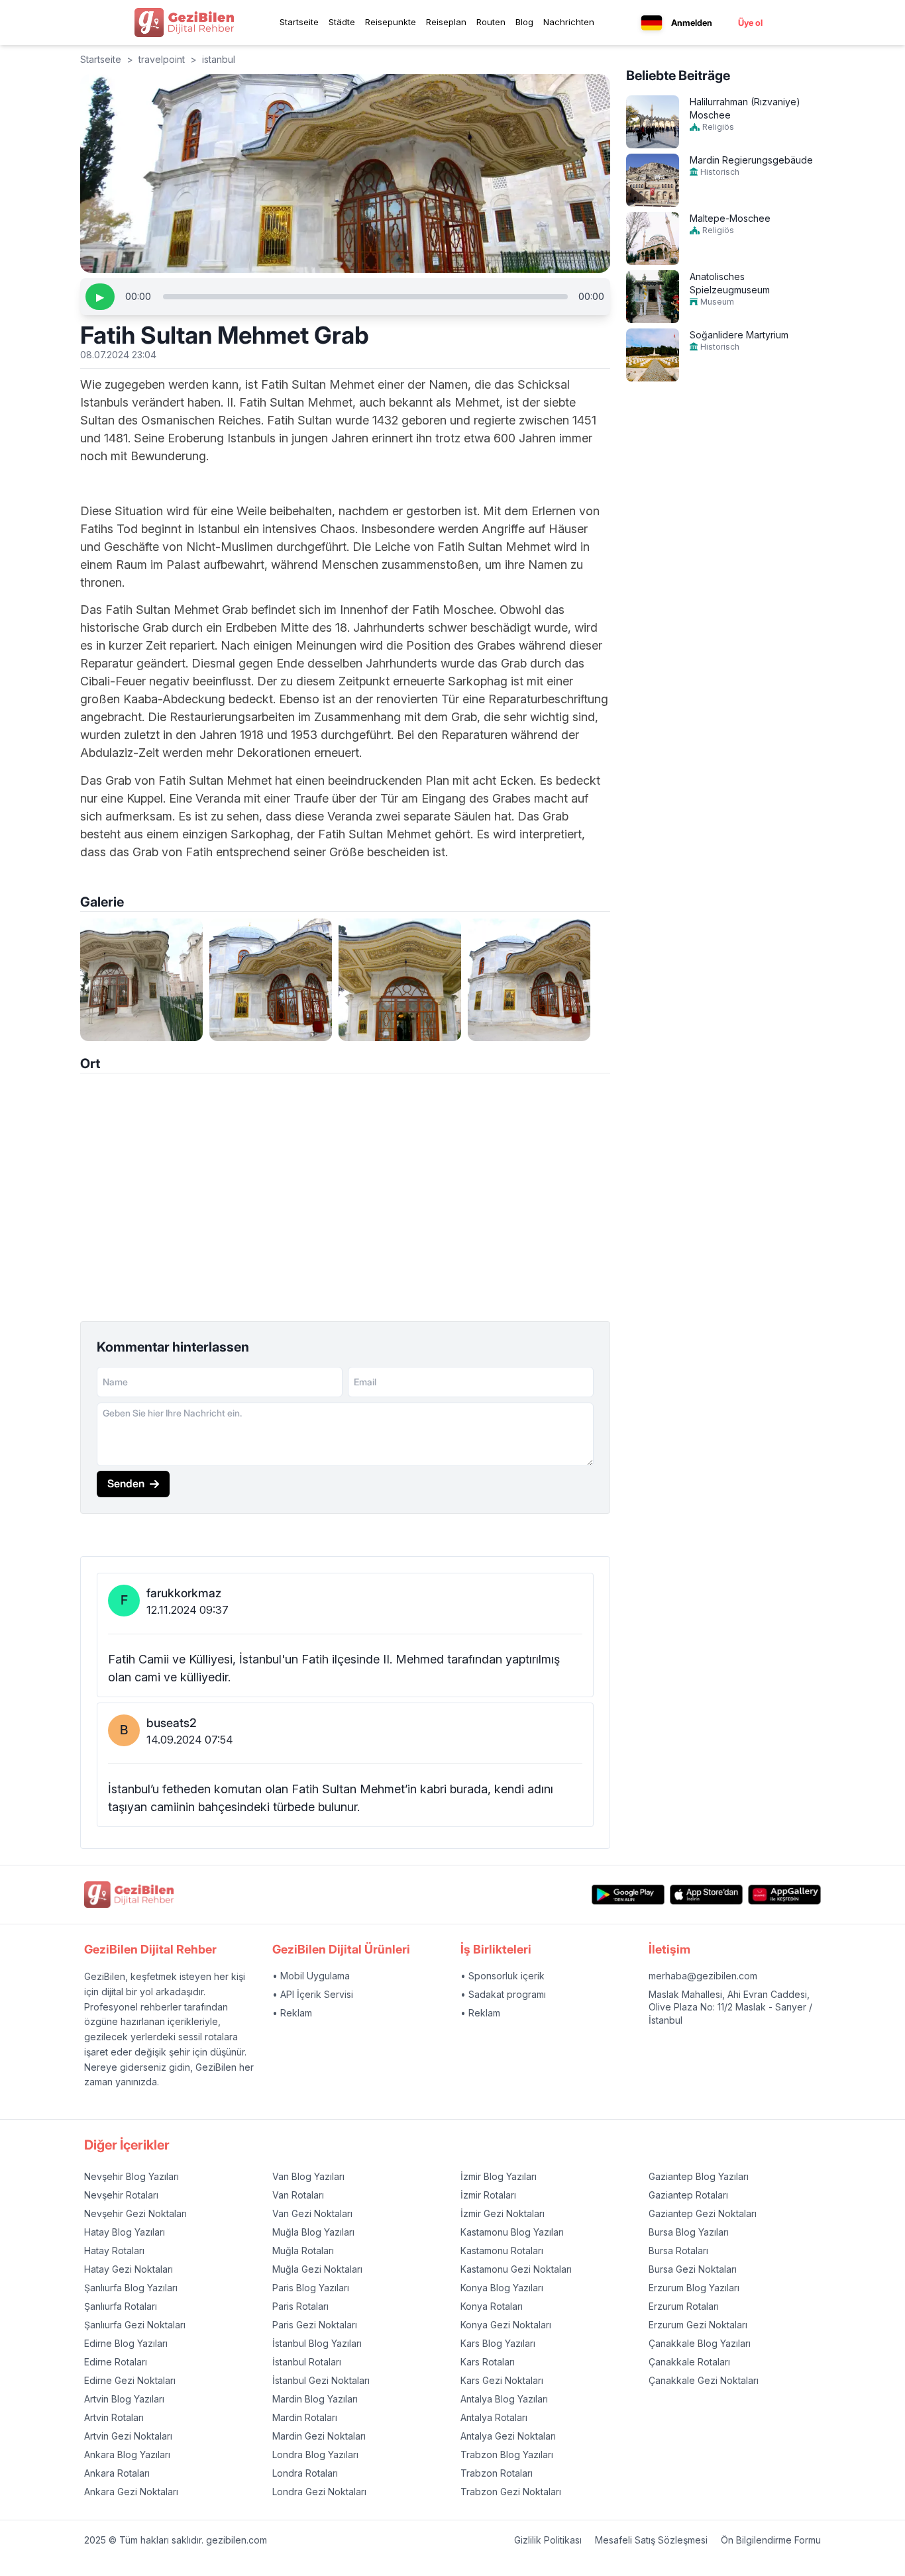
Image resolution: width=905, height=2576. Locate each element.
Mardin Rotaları (305, 2417)
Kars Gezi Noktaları (502, 2380)
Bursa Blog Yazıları (689, 2232)
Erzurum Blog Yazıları (694, 2288)
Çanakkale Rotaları (689, 2362)
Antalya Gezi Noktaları (508, 2436)
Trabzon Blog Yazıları (507, 2454)
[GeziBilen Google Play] (628, 1895)
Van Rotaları (298, 2195)
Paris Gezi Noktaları (315, 2325)
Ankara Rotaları (117, 2473)
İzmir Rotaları (488, 2195)
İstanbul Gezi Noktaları (321, 2380)
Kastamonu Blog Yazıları (512, 2232)
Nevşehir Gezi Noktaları (135, 2213)
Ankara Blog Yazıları (127, 2454)
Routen (491, 22)
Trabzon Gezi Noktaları (511, 2492)
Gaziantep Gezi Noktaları (703, 2213)
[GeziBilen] (184, 23)
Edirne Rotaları (116, 2362)
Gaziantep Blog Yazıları (699, 2176)
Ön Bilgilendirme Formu (771, 2540)
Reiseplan (446, 22)
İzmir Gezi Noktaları (503, 2213)
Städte (342, 22)
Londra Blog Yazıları (315, 2454)
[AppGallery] (784, 1895)
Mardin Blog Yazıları (315, 2399)
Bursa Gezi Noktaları (693, 2269)
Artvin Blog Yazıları (124, 2399)
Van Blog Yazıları (308, 2176)
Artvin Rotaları (114, 2417)
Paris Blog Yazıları (311, 2288)
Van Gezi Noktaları (312, 2213)
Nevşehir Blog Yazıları (132, 2176)
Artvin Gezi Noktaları (128, 2436)
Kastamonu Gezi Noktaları (516, 2269)
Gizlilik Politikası (548, 2540)
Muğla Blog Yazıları (313, 2232)
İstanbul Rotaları (307, 2362)
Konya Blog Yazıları (502, 2288)
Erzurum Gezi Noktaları (698, 2325)
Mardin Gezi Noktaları (319, 2436)
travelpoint (162, 59)
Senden (126, 1483)
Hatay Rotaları (114, 2251)
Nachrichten (569, 22)
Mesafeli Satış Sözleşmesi (651, 2540)
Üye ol (750, 23)
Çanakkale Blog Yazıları (700, 2343)
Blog (524, 22)
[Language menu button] (652, 23)
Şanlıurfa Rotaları (121, 2306)
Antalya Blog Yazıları (504, 2399)
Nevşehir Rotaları (121, 2195)
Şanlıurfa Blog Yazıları (131, 2288)
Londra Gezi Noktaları (319, 2492)
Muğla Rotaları (303, 2251)
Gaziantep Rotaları (688, 2195)
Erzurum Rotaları (684, 2306)
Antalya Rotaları (494, 2417)
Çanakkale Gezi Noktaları (704, 2380)
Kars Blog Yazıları (498, 2343)
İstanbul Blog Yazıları (317, 2343)
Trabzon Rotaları (497, 2473)
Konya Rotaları (492, 2306)
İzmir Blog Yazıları (499, 2176)
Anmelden (692, 23)
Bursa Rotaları (678, 2251)
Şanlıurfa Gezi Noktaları (135, 2325)
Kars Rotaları (488, 2362)
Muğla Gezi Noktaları (317, 2269)
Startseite (299, 22)
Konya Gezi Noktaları (506, 2325)
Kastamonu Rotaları (502, 2251)
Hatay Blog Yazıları (125, 2232)
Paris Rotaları (300, 2306)
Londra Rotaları (305, 2473)
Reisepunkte (391, 22)
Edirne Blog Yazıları (126, 2343)
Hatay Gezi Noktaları (129, 2269)
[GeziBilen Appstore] (706, 1895)
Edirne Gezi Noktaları (130, 2380)
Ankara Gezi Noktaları (131, 2492)
